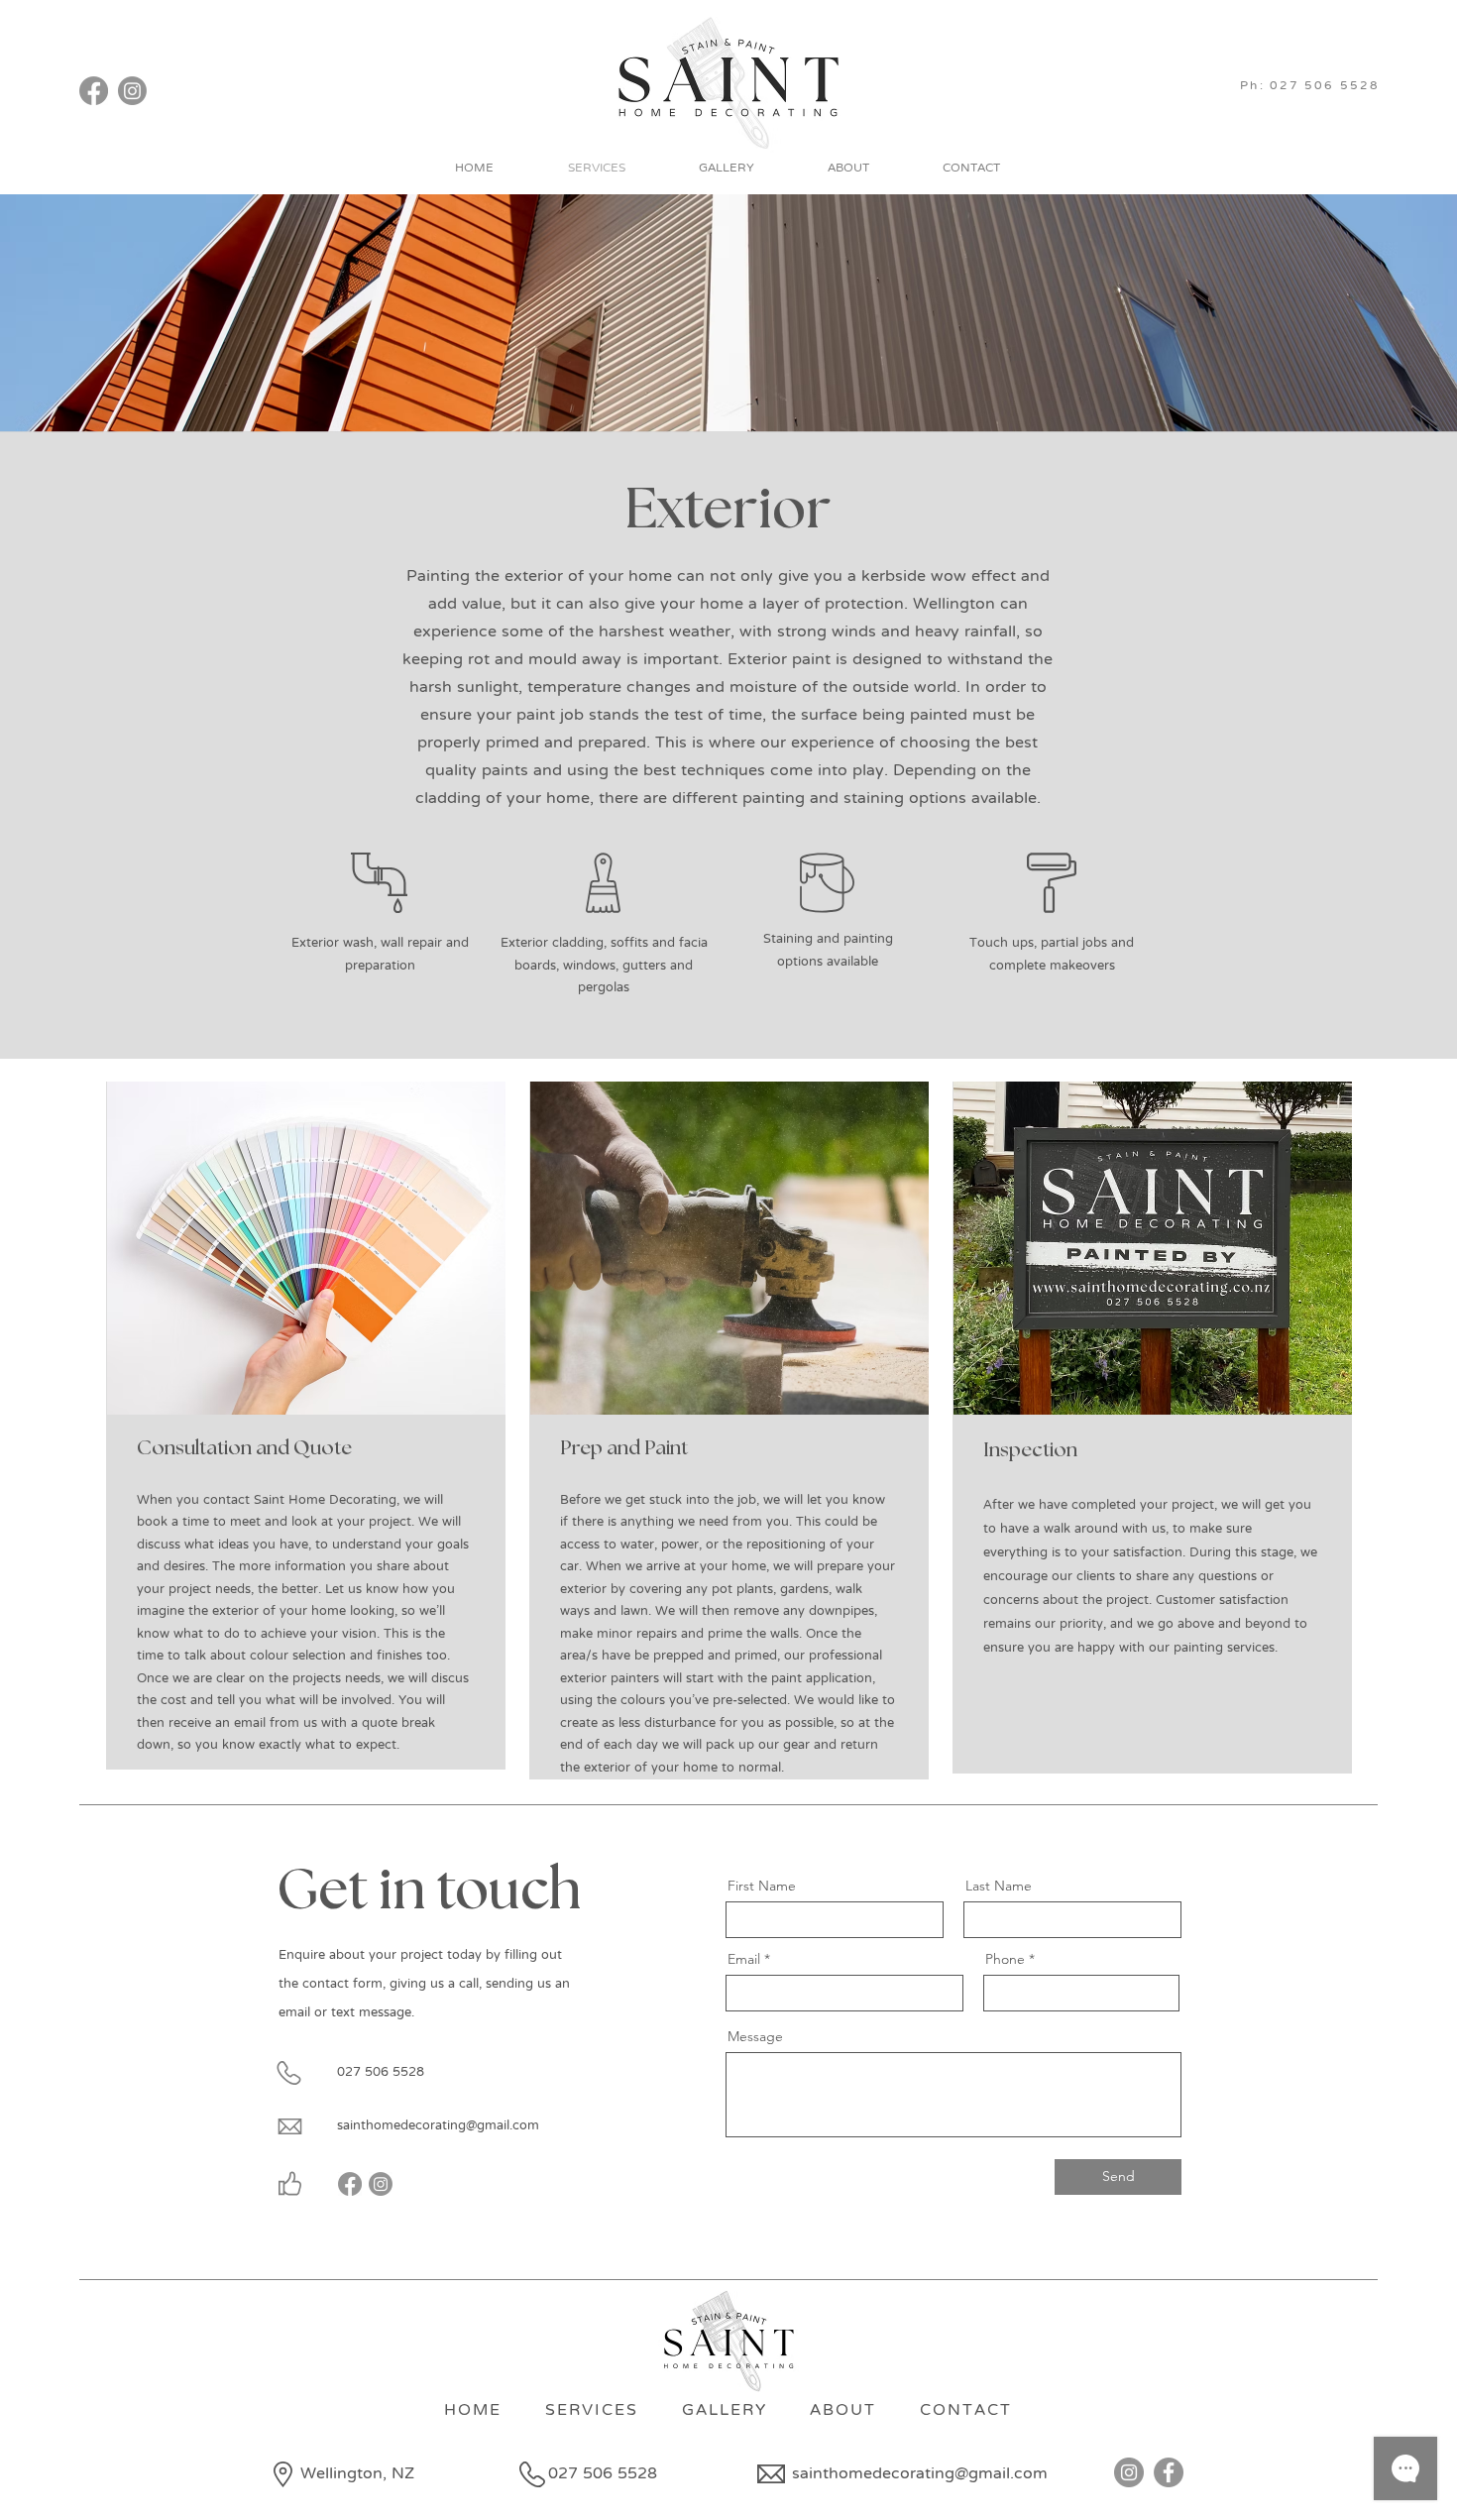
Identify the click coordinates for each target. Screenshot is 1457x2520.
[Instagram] (132, 91)
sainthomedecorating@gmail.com (438, 2126)
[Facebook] (94, 91)
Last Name (999, 1886)
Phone (1005, 1959)
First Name (762, 1886)
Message (755, 2036)
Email (744, 1959)
